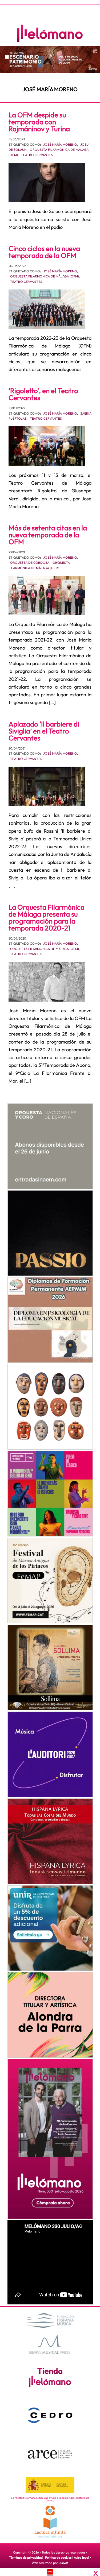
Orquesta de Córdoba (30, 563)
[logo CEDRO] (50, 2415)
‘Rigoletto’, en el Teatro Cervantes (43, 394)
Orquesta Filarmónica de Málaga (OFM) (45, 276)
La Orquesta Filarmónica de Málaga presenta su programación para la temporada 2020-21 (47, 918)
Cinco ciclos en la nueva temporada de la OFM (44, 252)
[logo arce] (50, 2454)
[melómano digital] (50, 1146)
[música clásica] (50, 1928)
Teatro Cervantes (37, 155)
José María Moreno (60, 144)
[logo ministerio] (50, 2485)
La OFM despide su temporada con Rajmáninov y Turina (39, 122)
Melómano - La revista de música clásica (50, 33)
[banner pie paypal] (50, 2572)
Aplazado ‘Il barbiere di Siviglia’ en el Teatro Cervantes (44, 731)
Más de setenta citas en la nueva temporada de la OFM (48, 535)
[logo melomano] (50, 2332)
